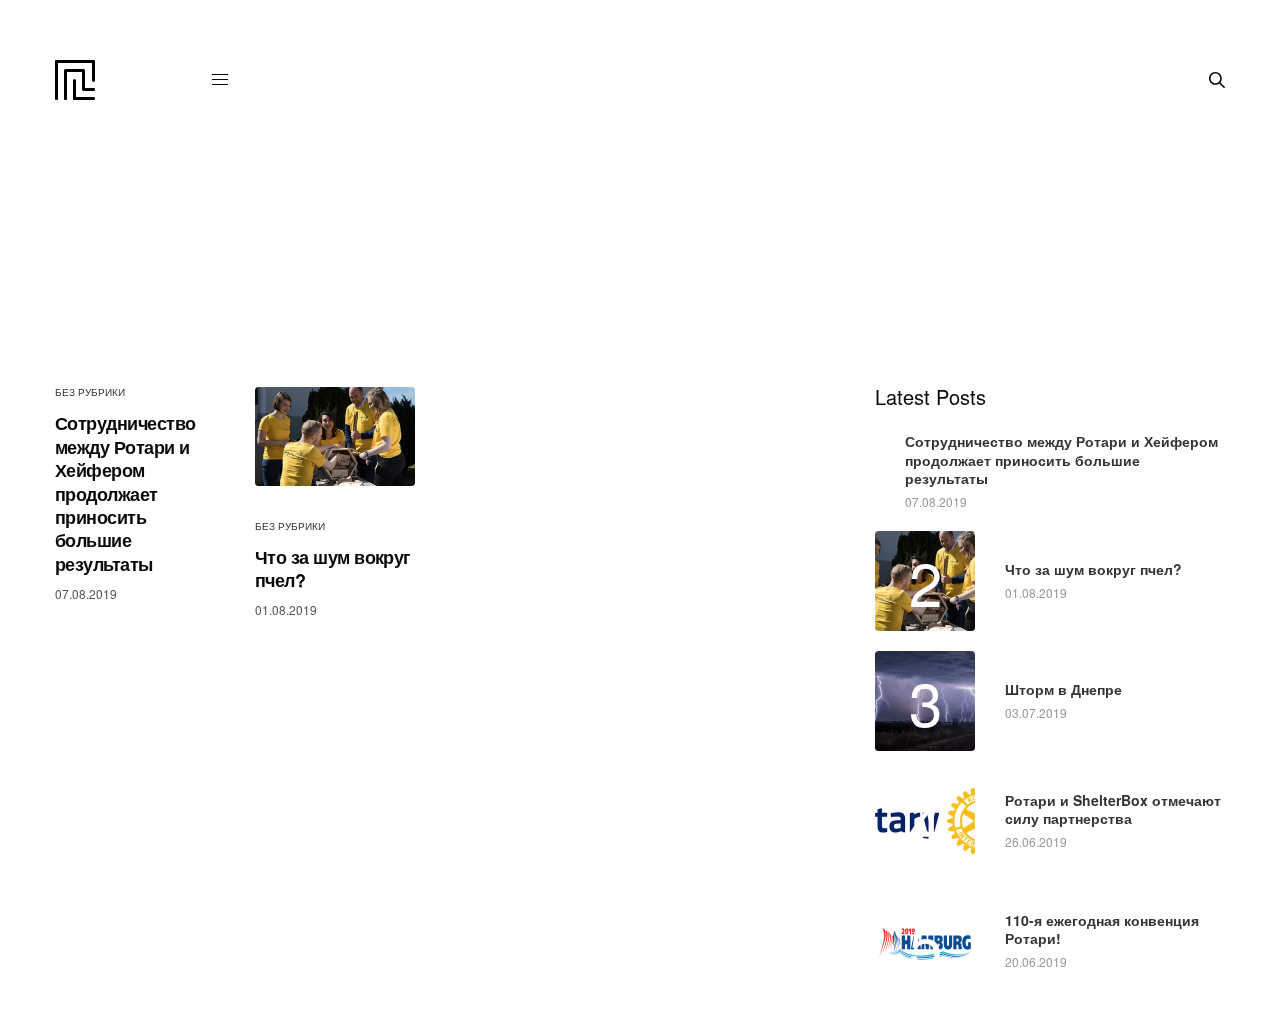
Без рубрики (90, 392)
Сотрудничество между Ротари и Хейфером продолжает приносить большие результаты (125, 494)
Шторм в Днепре (1063, 689)
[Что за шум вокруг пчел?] (335, 436)
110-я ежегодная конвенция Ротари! (1102, 929)
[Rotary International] (75, 80)
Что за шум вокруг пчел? (333, 569)
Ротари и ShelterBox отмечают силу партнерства (1113, 809)
